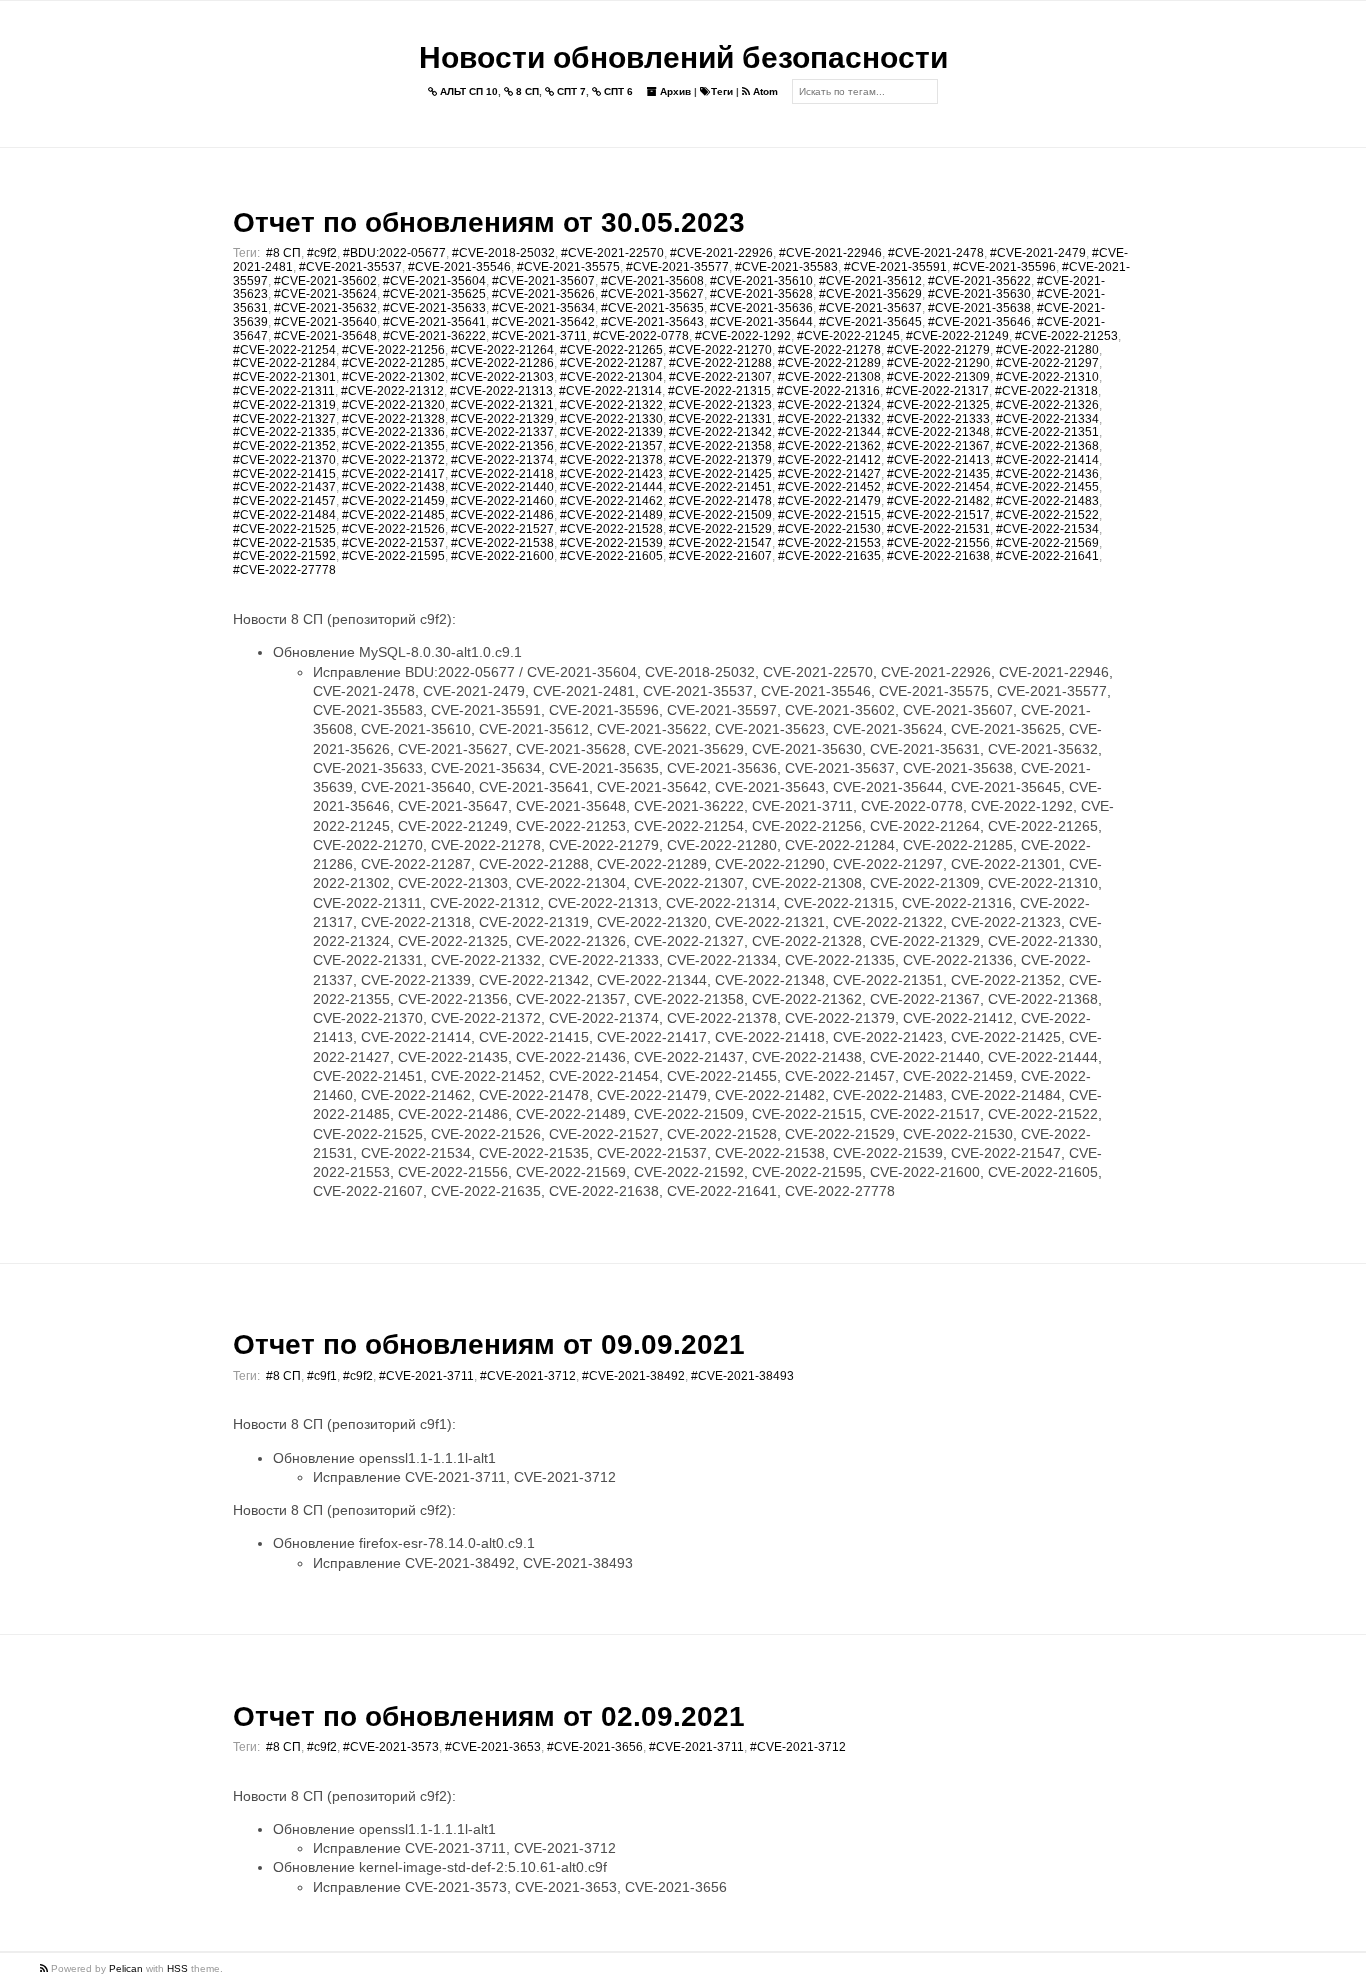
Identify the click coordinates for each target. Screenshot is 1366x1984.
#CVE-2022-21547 (720, 543)
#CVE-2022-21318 (1046, 391)
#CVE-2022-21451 (720, 487)
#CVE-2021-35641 (434, 322)
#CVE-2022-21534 (1047, 529)
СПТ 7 (570, 91)
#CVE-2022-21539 (611, 543)
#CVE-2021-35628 (761, 294)
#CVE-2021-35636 (761, 308)
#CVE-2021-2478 (936, 253)
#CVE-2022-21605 (611, 556)
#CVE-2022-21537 (393, 543)
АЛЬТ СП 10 (467, 91)
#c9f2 (322, 253)
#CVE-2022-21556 (938, 543)
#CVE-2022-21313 (501, 391)
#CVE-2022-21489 (611, 515)
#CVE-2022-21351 (1047, 432)
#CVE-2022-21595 (393, 556)
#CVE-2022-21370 (284, 460)
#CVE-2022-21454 (938, 487)
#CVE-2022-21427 (829, 474)
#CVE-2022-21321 (502, 405)
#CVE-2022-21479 (829, 501)
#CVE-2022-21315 (719, 391)
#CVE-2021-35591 (895, 267)
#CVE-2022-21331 (720, 419)
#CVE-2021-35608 (652, 281)
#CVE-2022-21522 (1047, 515)
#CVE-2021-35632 (325, 308)
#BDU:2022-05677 (394, 253)
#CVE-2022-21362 (829, 446)
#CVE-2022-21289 (829, 363)
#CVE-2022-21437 (284, 487)
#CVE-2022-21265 (611, 350)
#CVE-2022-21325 (938, 405)
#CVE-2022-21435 (938, 474)
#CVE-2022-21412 (829, 460)
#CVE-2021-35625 (434, 294)
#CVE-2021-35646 (979, 322)
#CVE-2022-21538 (502, 543)
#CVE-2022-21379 (720, 460)
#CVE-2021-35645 (870, 322)
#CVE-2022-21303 (502, 377)
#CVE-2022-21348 (938, 432)
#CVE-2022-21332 (829, 419)
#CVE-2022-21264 (502, 350)
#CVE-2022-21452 (829, 487)
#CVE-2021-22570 (612, 253)
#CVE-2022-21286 (502, 363)
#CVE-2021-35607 (543, 281)
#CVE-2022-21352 (284, 446)
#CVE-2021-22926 (721, 253)
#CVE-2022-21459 (393, 501)
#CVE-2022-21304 (611, 377)
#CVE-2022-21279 (938, 350)
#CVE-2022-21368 (1047, 446)
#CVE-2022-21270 (720, 350)
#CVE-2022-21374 (502, 460)
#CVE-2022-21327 (284, 419)
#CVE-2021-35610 (761, 281)
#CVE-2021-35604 (434, 281)
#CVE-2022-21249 (957, 336)
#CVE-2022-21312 (392, 391)
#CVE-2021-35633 (434, 308)
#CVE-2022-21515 (829, 515)
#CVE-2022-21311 (284, 391)
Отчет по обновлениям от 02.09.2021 (489, 1716)
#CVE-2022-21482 (938, 501)
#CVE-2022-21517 (938, 515)
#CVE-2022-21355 (393, 446)
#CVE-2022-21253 (1066, 336)
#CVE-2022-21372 (393, 460)
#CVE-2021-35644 (761, 322)
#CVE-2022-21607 (720, 556)
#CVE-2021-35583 (786, 267)
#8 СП (283, 253)
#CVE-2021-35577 (677, 267)
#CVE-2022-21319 (284, 405)
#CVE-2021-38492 (633, 1376)
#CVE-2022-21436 (1047, 474)
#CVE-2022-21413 (938, 460)
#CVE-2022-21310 (1047, 377)
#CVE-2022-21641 (1047, 556)
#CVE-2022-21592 (284, 556)
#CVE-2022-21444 (611, 487)
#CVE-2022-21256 (393, 350)
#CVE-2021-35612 (870, 281)
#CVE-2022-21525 (284, 529)
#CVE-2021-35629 (870, 294)
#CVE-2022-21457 (284, 501)
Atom (764, 91)
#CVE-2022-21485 (393, 515)
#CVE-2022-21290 (938, 363)
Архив (674, 91)
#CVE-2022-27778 (284, 570)
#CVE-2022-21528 (611, 529)
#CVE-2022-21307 (720, 377)
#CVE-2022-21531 (938, 529)
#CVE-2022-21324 (829, 405)
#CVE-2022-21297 (1047, 363)
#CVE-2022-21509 (720, 515)
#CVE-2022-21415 (284, 474)
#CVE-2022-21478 (720, 501)
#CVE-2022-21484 (284, 515)
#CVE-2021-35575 (568, 267)
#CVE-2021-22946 (830, 253)
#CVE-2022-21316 (828, 391)
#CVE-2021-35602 (325, 281)
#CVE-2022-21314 (610, 391)
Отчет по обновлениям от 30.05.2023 (489, 222)
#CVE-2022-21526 (393, 529)
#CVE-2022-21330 (611, 419)
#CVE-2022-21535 (284, 543)
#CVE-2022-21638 (938, 556)
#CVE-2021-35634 (543, 308)
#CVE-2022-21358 (720, 446)
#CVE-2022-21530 (829, 529)
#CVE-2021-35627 (652, 294)
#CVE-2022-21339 (611, 432)
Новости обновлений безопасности (683, 57)
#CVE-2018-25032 (503, 253)
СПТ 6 (617, 91)
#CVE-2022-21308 (829, 377)
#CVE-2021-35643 (652, 322)
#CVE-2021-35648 (325, 336)
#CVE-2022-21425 (720, 474)
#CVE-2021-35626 (543, 294)
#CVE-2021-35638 (979, 308)
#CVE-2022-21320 (393, 405)
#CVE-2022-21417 (393, 474)
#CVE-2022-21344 (829, 432)
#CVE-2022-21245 (848, 336)
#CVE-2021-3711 (539, 336)
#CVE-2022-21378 (611, 460)
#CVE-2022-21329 (502, 419)
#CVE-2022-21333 (938, 419)
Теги (722, 91)
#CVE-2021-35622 (979, 281)
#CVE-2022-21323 (720, 405)
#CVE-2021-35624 (325, 294)
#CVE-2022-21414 (1047, 460)
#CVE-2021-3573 (391, 1747)
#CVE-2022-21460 (502, 501)
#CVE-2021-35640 (325, 322)
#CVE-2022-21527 (502, 529)
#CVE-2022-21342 (720, 432)
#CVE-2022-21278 (829, 350)
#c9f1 (322, 1376)
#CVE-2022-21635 (829, 556)
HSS (177, 1968)
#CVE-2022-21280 (1047, 350)
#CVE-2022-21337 (502, 432)
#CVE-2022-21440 (502, 487)
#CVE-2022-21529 (720, 529)
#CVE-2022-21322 (611, 405)
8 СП (526, 91)
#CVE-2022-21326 (1047, 405)
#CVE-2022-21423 (611, 474)
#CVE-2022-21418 (502, 474)
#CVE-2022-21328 (393, 419)
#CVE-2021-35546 (459, 267)
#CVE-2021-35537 (350, 267)
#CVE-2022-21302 (393, 377)
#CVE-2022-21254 (284, 350)
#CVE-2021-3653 (493, 1747)
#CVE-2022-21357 (611, 446)
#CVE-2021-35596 (1004, 267)
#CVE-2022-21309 (938, 377)
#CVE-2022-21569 (1047, 543)
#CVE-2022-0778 (641, 336)
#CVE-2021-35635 (652, 308)
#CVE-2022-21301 (284, 377)
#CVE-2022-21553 (829, 543)
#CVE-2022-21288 (720, 363)
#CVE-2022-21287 (611, 363)
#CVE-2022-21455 (1047, 487)
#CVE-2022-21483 (1047, 501)
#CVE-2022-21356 (502, 446)
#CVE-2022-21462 (611, 501)
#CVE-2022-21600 (502, 556)
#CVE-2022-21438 (393, 487)
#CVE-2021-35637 (870, 308)
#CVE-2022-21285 (393, 363)
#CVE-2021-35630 (979, 294)
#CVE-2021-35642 (543, 322)
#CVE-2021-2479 (1038, 253)
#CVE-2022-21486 (502, 515)
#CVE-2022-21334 (1047, 419)
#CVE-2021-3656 (595, 1747)
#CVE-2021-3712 (528, 1376)
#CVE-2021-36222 (434, 336)
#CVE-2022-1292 (743, 336)
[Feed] (45, 1968)
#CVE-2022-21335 (284, 432)
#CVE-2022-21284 (284, 363)
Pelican (126, 1968)
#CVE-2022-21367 (938, 446)
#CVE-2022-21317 (937, 391)
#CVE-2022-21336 (393, 432)
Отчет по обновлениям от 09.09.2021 (489, 1344)
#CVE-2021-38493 (742, 1376)
